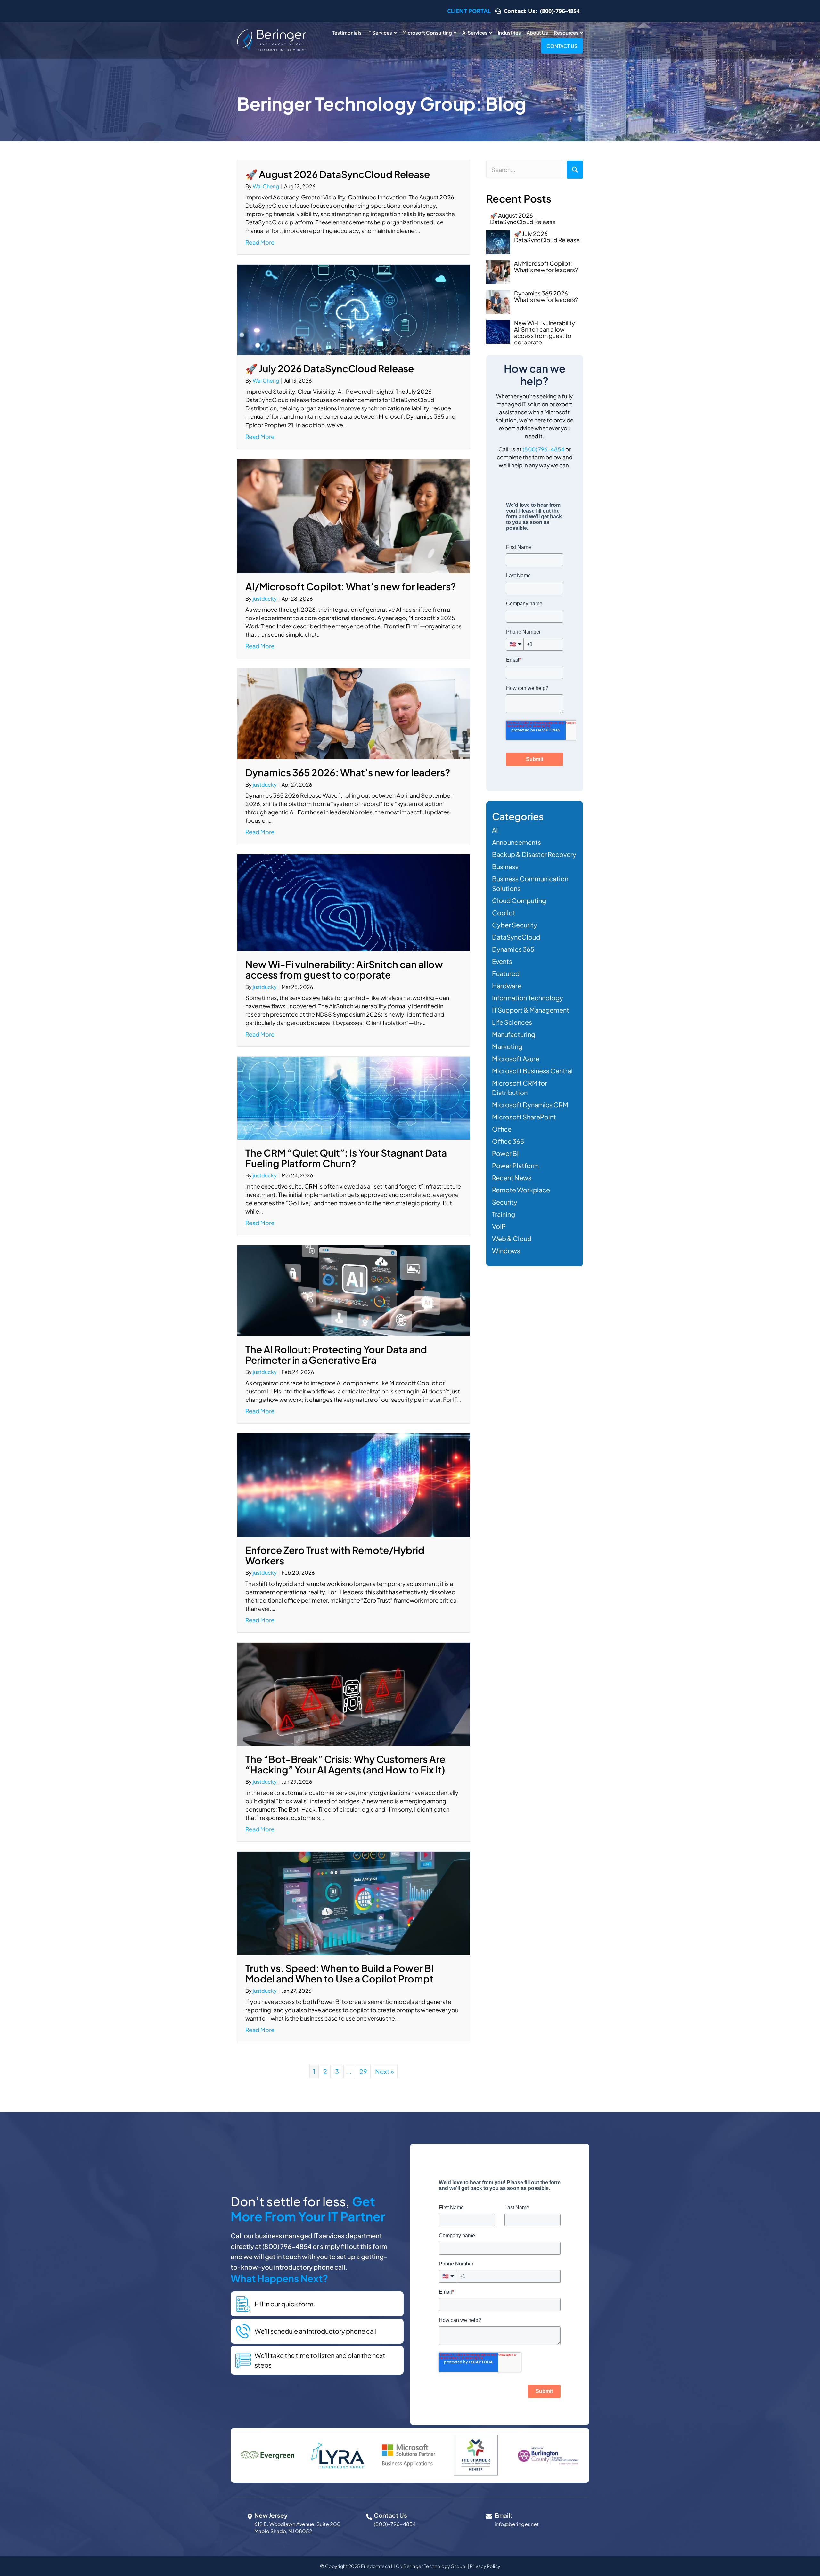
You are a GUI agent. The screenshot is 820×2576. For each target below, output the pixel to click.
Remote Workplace (521, 1190)
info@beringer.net (517, 2524)
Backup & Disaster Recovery (534, 854)
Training (504, 1214)
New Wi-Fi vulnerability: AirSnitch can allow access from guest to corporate (344, 969)
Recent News (512, 1178)
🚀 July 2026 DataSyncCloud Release (330, 368)
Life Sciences (512, 1022)
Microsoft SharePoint (524, 1117)
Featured (506, 973)
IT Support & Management (531, 1010)
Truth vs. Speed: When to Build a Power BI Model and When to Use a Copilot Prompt (340, 1973)
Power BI (505, 1153)
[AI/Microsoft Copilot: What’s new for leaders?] (354, 515)
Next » (385, 2071)
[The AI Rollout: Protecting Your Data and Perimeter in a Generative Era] (354, 1290)
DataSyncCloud (516, 937)
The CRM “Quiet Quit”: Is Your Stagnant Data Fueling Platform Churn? (346, 1158)
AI (495, 830)
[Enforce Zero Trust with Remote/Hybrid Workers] (354, 1484)
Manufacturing (514, 1034)
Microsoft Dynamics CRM (530, 1105)
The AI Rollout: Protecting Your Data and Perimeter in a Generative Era (336, 1355)
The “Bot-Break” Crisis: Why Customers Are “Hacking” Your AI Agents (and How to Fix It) (345, 1764)
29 (363, 2071)
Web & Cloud (512, 1238)
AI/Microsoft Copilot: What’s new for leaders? (351, 586)
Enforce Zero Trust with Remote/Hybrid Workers (335, 1555)
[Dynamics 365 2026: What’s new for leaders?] (354, 713)
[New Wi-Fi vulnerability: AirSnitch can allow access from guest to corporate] (354, 902)
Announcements (517, 842)
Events (502, 961)
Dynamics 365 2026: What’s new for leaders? (348, 772)
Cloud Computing (519, 900)
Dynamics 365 (513, 949)
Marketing (507, 1046)
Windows (506, 1251)
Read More (260, 242)
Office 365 (508, 1141)
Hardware (507, 985)
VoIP (499, 1226)
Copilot (504, 913)
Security (505, 1202)
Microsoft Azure (516, 1058)
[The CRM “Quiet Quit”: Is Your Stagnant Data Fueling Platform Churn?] (354, 1097)
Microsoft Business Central (532, 1071)
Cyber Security (515, 925)
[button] (575, 170)
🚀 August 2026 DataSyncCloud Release (338, 174)
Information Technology (528, 998)
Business (505, 866)
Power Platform (515, 1165)
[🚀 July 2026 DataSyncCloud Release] (354, 309)
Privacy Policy (485, 2566)
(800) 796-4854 (544, 449)
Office (502, 1129)
